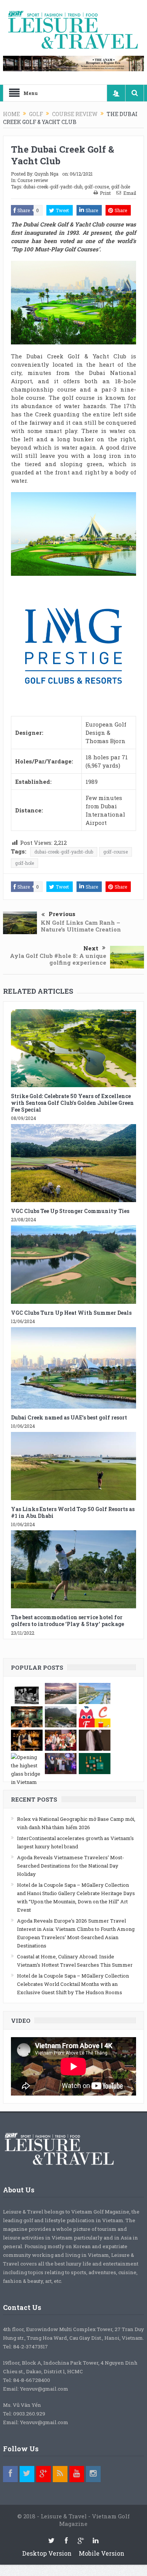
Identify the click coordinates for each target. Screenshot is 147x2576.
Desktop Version (47, 2553)
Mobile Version (102, 2553)
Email (130, 193)
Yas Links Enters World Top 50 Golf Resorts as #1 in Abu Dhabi (73, 1512)
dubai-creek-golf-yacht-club (53, 187)
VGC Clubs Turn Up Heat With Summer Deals (71, 1313)
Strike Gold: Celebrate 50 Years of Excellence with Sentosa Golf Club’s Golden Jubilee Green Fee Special (72, 1103)
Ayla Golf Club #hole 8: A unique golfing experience (58, 959)
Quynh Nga (46, 174)
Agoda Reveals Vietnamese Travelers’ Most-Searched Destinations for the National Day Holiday (70, 1866)
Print (105, 193)
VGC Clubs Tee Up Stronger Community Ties (70, 1211)
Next (91, 948)
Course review (33, 180)
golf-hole (121, 187)
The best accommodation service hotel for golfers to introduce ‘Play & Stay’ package (67, 1621)
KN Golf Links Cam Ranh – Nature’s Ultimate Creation (81, 926)
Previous (62, 914)
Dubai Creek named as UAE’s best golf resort (69, 1417)
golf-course (97, 187)
